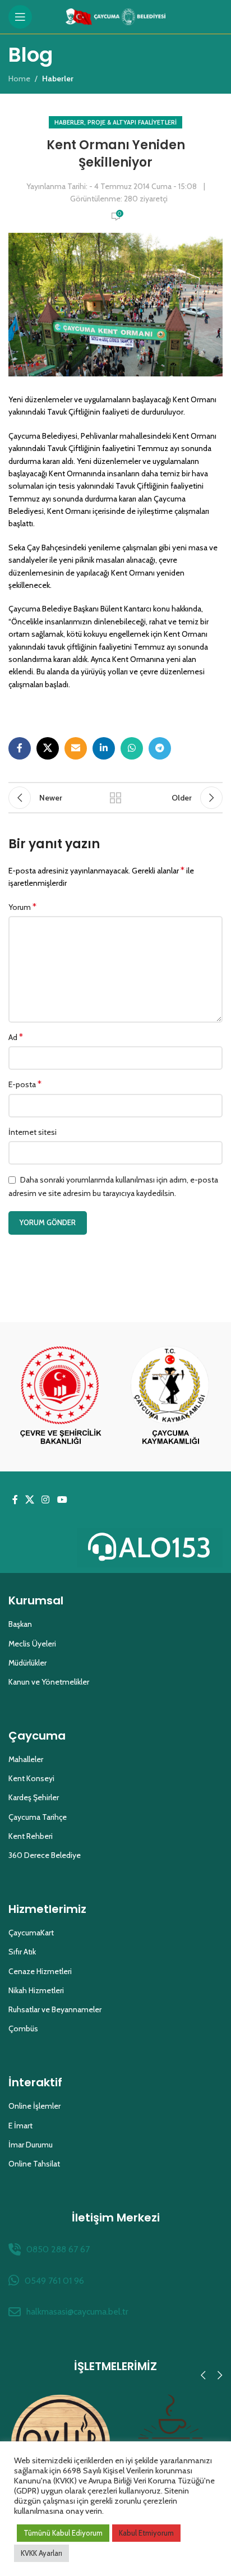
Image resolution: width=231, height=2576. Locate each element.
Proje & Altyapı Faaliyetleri (132, 122)
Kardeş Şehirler (34, 1797)
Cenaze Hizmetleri (40, 1971)
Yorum (22, 907)
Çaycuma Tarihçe (38, 1817)
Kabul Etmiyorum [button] (146, 2533)
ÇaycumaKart (31, 1933)
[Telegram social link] (160, 748)
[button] (203, 2375)
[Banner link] (61, 1397)
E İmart (20, 2126)
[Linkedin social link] (104, 748)
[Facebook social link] (20, 748)
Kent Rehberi (31, 1836)
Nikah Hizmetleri (36, 1990)
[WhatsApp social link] (132, 748)
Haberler (69, 122)
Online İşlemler (34, 2106)
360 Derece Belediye (45, 1855)
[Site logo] (116, 16)
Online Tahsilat (34, 2164)
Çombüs (23, 2028)
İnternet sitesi (33, 1132)
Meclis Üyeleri (32, 1644)
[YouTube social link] (62, 1500)
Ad (16, 1037)
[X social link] (48, 748)
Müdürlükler (27, 1663)
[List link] (115, 2250)
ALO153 (165, 1547)
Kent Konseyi (31, 1778)
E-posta (25, 1084)
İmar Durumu (31, 2145)
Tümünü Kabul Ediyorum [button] (63, 2533)
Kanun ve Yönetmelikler (49, 1682)
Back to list (115, 798)
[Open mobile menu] (20, 17)
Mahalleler (26, 1759)
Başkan (20, 1624)
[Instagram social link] (46, 1500)
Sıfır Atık (22, 1952)
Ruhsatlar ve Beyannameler (55, 2009)
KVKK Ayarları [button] (41, 2553)
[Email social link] (76, 748)
